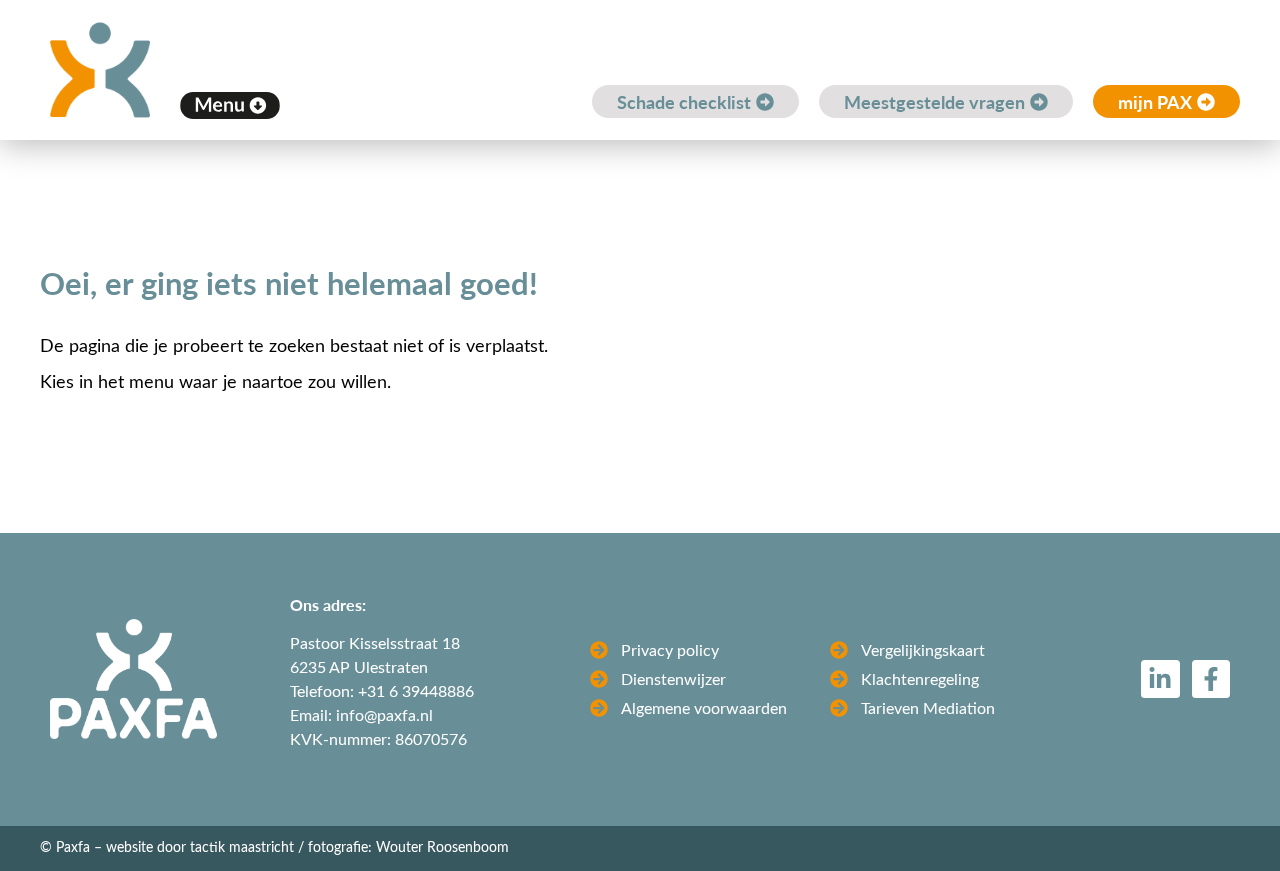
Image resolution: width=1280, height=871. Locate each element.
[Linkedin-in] (1160, 679)
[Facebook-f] (1211, 679)
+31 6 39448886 (416, 690)
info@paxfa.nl (384, 714)
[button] (230, 105)
